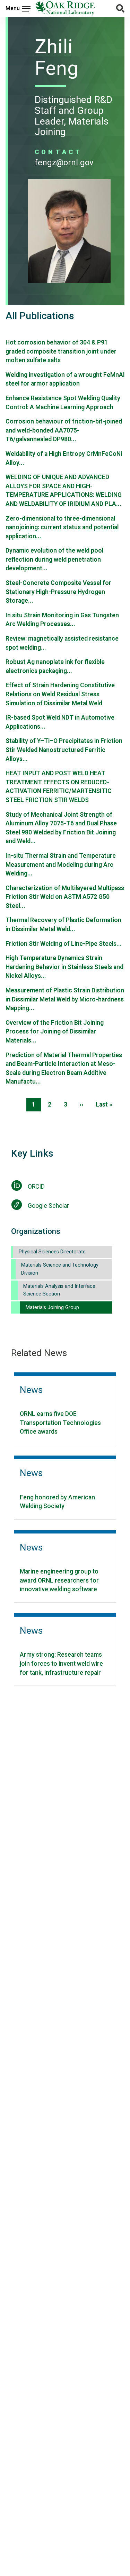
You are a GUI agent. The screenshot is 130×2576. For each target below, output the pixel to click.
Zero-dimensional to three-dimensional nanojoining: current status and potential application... (62, 527)
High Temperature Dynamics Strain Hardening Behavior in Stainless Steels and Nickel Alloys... (64, 967)
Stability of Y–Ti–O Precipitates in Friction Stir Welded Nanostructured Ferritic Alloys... (64, 750)
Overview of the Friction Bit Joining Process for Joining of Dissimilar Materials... (55, 1032)
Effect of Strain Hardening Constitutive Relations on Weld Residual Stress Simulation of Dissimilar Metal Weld (60, 694)
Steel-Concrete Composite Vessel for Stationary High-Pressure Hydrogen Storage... (58, 592)
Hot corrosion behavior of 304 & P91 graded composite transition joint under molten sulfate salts (61, 351)
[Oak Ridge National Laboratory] (65, 8)
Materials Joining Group (52, 1307)
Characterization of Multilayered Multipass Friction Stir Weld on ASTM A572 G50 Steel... (65, 897)
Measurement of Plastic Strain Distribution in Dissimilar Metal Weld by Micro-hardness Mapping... (65, 999)
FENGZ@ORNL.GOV (64, 163)
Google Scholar (48, 1206)
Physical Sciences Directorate (52, 1252)
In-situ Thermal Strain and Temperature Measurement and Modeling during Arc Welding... (61, 865)
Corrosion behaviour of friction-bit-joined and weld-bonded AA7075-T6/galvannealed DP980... (64, 430)
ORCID (36, 1187)
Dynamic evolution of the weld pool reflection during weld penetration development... (54, 559)
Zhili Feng (57, 57)
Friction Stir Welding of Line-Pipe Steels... (64, 944)
